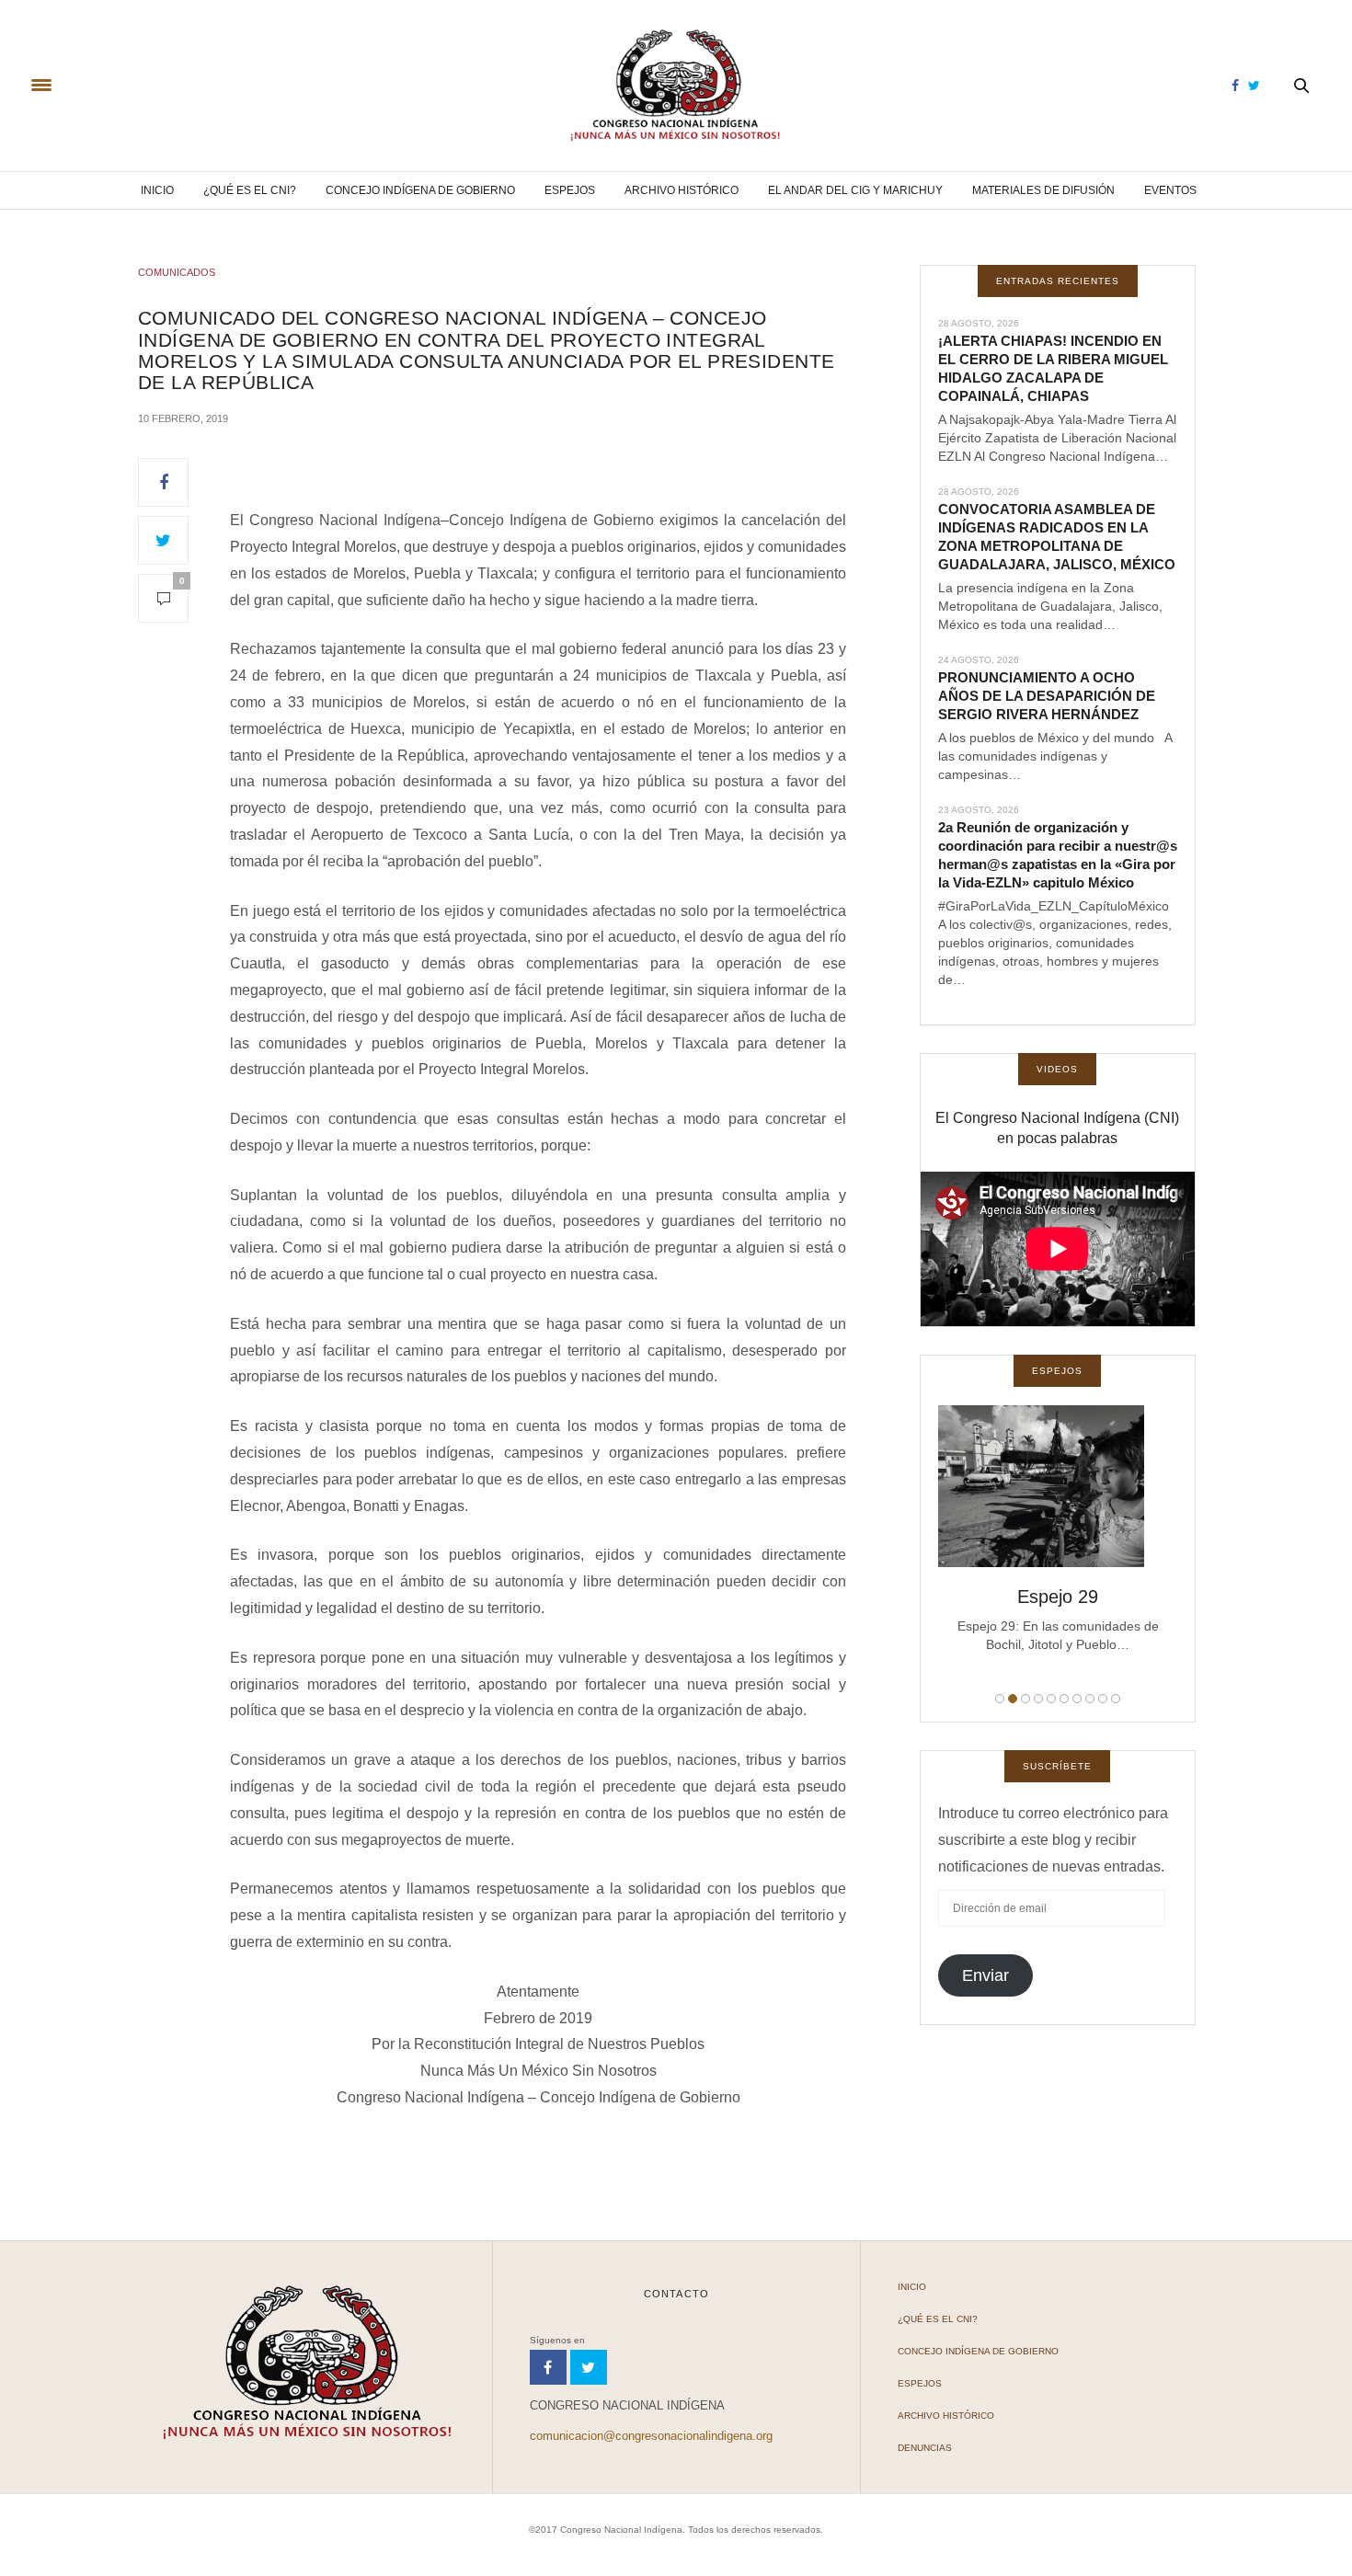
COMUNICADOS (177, 272)
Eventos (1170, 190)
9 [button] (1103, 1699)
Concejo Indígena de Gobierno (420, 190)
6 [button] (1064, 1699)
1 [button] (1000, 1699)
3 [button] (1025, 1699)
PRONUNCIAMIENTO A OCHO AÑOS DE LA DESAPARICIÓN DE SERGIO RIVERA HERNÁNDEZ (1047, 696)
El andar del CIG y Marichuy (855, 190)
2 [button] (1013, 1699)
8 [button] (1090, 1699)
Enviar (985, 1975)
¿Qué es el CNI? (250, 190)
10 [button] (1116, 1699)
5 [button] (1051, 1699)
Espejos (570, 190)
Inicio (157, 190)
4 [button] (1038, 1699)
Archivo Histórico (682, 190)
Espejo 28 (1059, 1597)
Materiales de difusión (1043, 190)
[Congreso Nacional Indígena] (676, 86)
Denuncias (925, 2448)
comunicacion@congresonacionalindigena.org (651, 2436)
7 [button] (1077, 1699)
